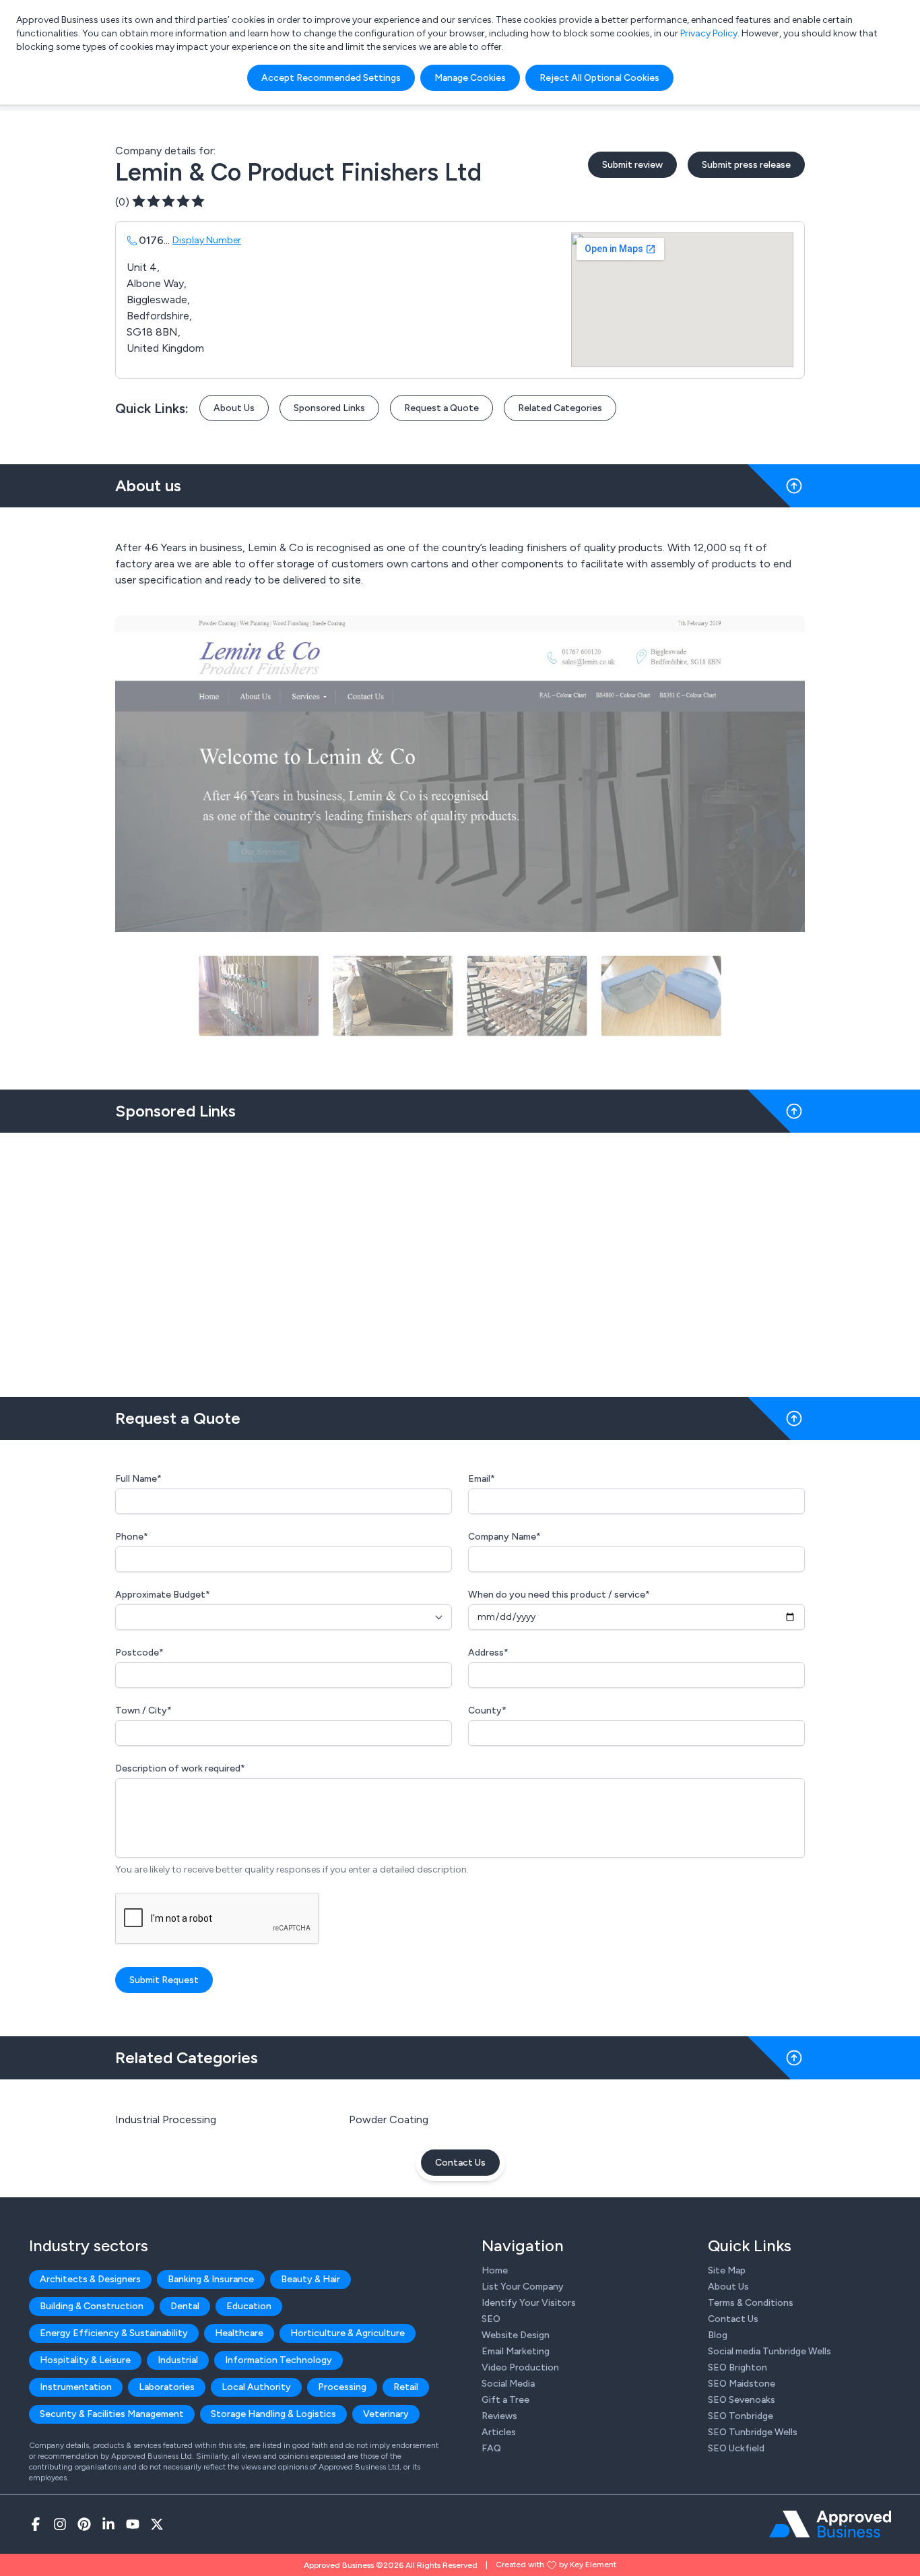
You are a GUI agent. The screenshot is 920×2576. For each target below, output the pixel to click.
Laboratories (167, 2387)
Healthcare (239, 2333)
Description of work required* (180, 1768)
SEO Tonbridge (741, 2416)
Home (495, 2270)
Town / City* (143, 1710)
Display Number (207, 240)
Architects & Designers (90, 2279)
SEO (491, 2319)
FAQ (491, 2448)
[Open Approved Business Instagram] (60, 2524)
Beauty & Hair (310, 2279)
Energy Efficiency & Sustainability (114, 2333)
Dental (185, 2306)
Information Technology (278, 2360)
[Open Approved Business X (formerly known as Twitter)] (157, 2524)
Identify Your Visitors (529, 2303)
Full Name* (138, 1479)
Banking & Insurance (211, 2279)
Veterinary (386, 2414)
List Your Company (523, 2287)
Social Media (508, 2384)
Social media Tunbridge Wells (769, 2351)
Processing (342, 2387)
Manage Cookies (470, 78)
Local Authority (256, 2387)
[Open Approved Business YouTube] (133, 2524)
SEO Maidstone (742, 2384)
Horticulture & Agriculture (348, 2333)
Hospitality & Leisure (85, 2360)
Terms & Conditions (751, 2303)
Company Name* (504, 1537)
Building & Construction (92, 2306)
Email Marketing (516, 2351)
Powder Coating (389, 2119)
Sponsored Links (329, 408)
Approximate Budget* (163, 1595)
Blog (718, 2335)
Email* (482, 1479)
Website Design (516, 2335)
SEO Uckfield (736, 2448)
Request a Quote (441, 408)
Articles (499, 2432)
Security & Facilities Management (112, 2414)
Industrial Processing (166, 2119)
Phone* (132, 1537)
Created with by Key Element (556, 2565)
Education (249, 2306)
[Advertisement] (460, 1259)
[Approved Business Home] (830, 2524)
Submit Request (164, 1980)
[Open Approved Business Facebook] (36, 2524)
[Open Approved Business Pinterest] (84, 2524)
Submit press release (746, 165)
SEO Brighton (737, 2367)
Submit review (632, 165)
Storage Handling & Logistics (273, 2414)
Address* (488, 1653)
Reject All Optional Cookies (599, 78)
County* (487, 1710)
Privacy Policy (709, 33)
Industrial (178, 2360)
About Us (234, 408)
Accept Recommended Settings (331, 78)
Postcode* (139, 1653)
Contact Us (460, 2163)
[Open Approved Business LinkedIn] (108, 2524)
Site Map (727, 2270)
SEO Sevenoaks (742, 2400)
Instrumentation (76, 2387)
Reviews (499, 2416)
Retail (406, 2387)
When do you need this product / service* (559, 1595)
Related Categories (560, 408)
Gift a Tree (505, 2400)
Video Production (520, 2367)
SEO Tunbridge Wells (753, 2432)
